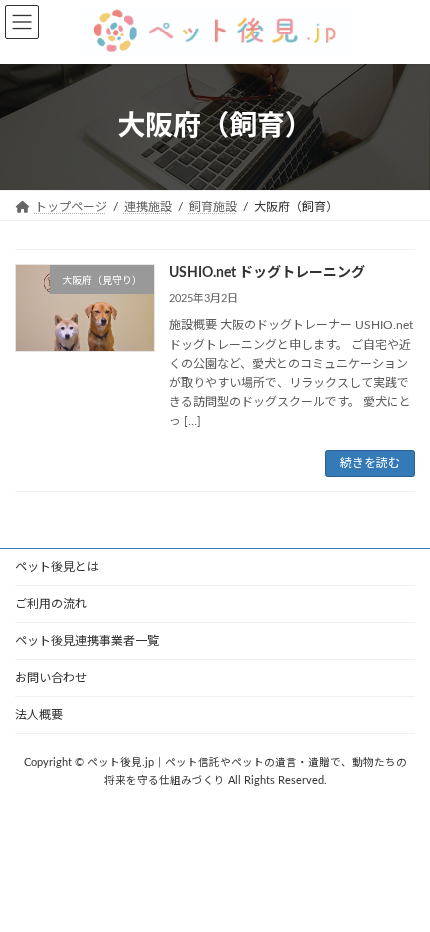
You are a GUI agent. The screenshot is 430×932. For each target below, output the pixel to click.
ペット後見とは (57, 567)
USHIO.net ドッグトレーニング (267, 273)
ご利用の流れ (51, 604)
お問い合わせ (51, 678)
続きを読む (370, 463)
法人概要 (39, 715)
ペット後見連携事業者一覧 (87, 641)
